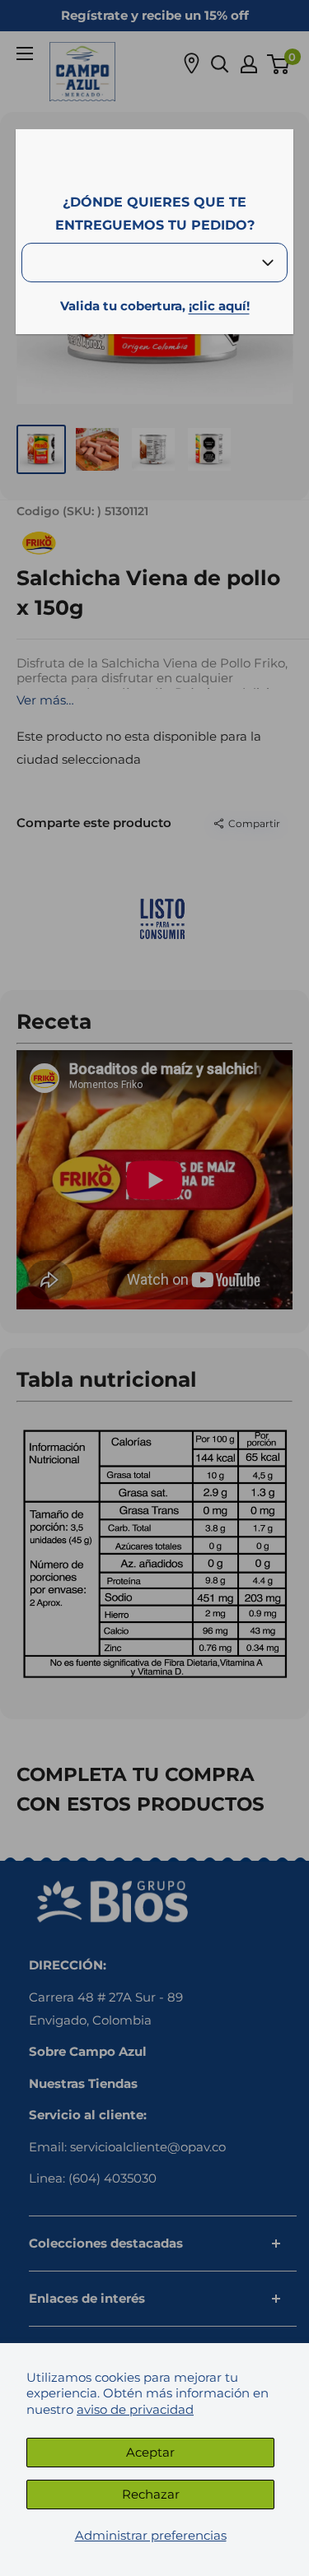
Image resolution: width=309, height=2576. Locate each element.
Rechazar (151, 2494)
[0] (279, 64)
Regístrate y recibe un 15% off (155, 15)
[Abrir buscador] (220, 64)
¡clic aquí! (219, 306)
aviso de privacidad (135, 2409)
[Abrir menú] (25, 53)
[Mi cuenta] (249, 64)
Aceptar (150, 2452)
